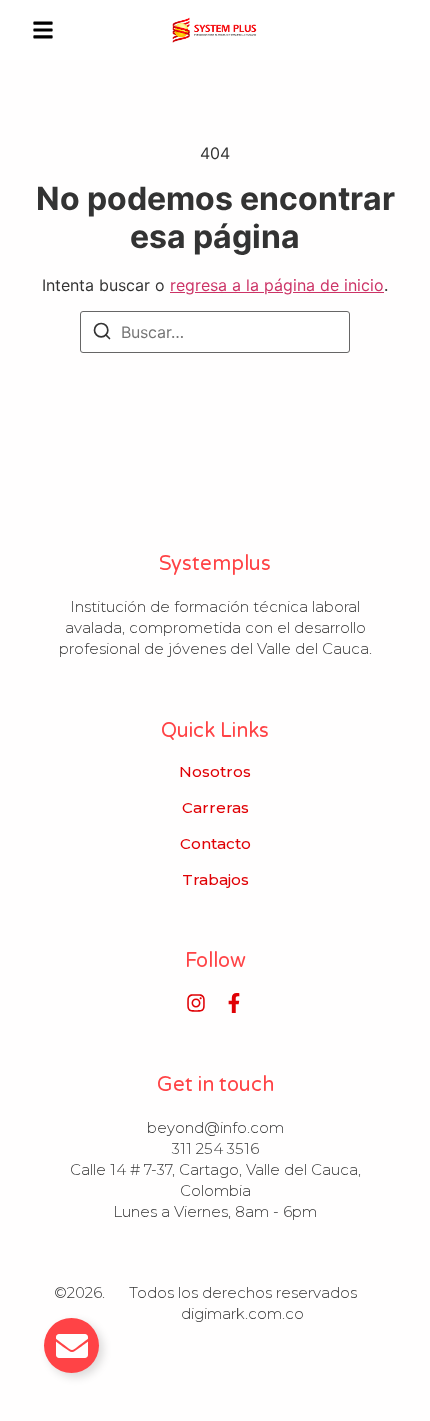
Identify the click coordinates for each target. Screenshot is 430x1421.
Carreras (215, 808)
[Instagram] (196, 1003)
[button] (43, 30)
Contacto (215, 844)
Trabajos (215, 880)
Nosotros (215, 772)
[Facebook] (234, 1003)
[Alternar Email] (71, 1345)
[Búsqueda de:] (215, 332)
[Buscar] (102, 334)
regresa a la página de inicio (277, 285)
